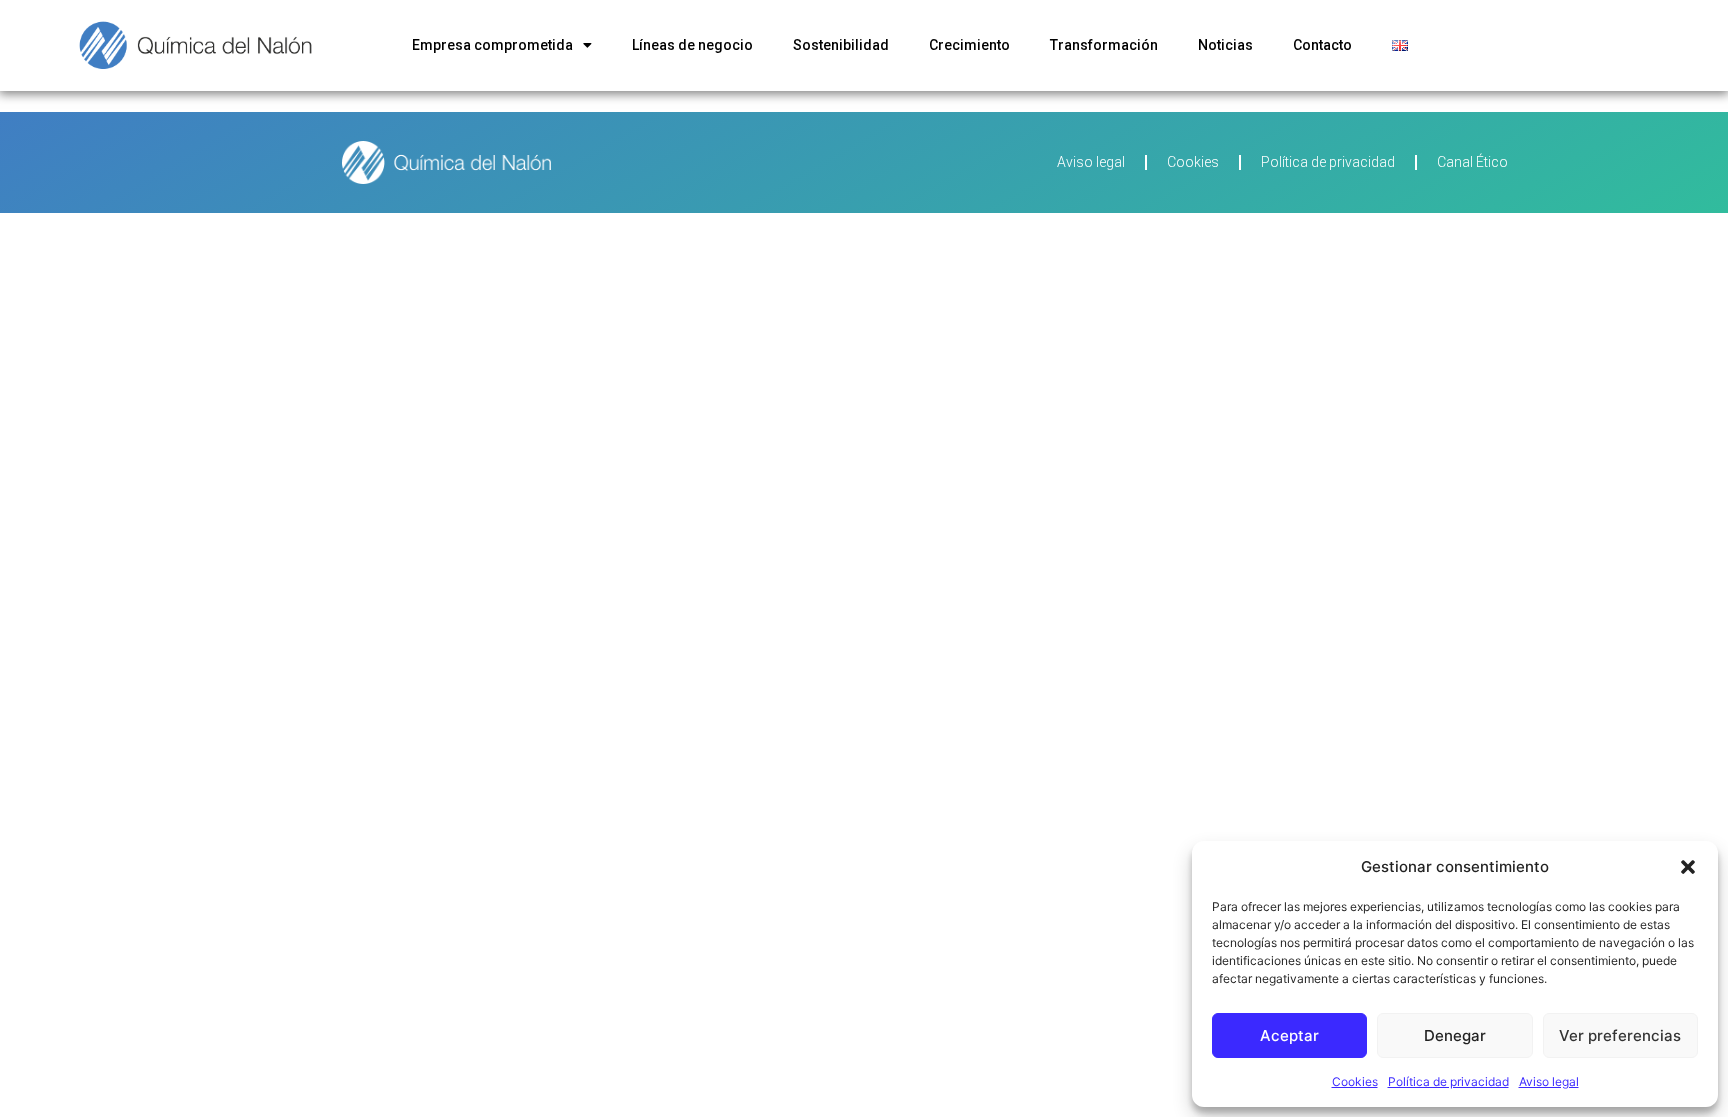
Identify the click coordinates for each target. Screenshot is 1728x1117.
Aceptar (1289, 1035)
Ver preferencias (1620, 1035)
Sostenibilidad (841, 45)
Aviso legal (1549, 1081)
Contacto (1322, 45)
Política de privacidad (1448, 1081)
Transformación (1104, 45)
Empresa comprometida (492, 45)
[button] (1688, 867)
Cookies (1355, 1081)
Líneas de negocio (692, 45)
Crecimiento (969, 45)
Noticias (1225, 45)
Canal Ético (1472, 162)
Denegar (1455, 1035)
